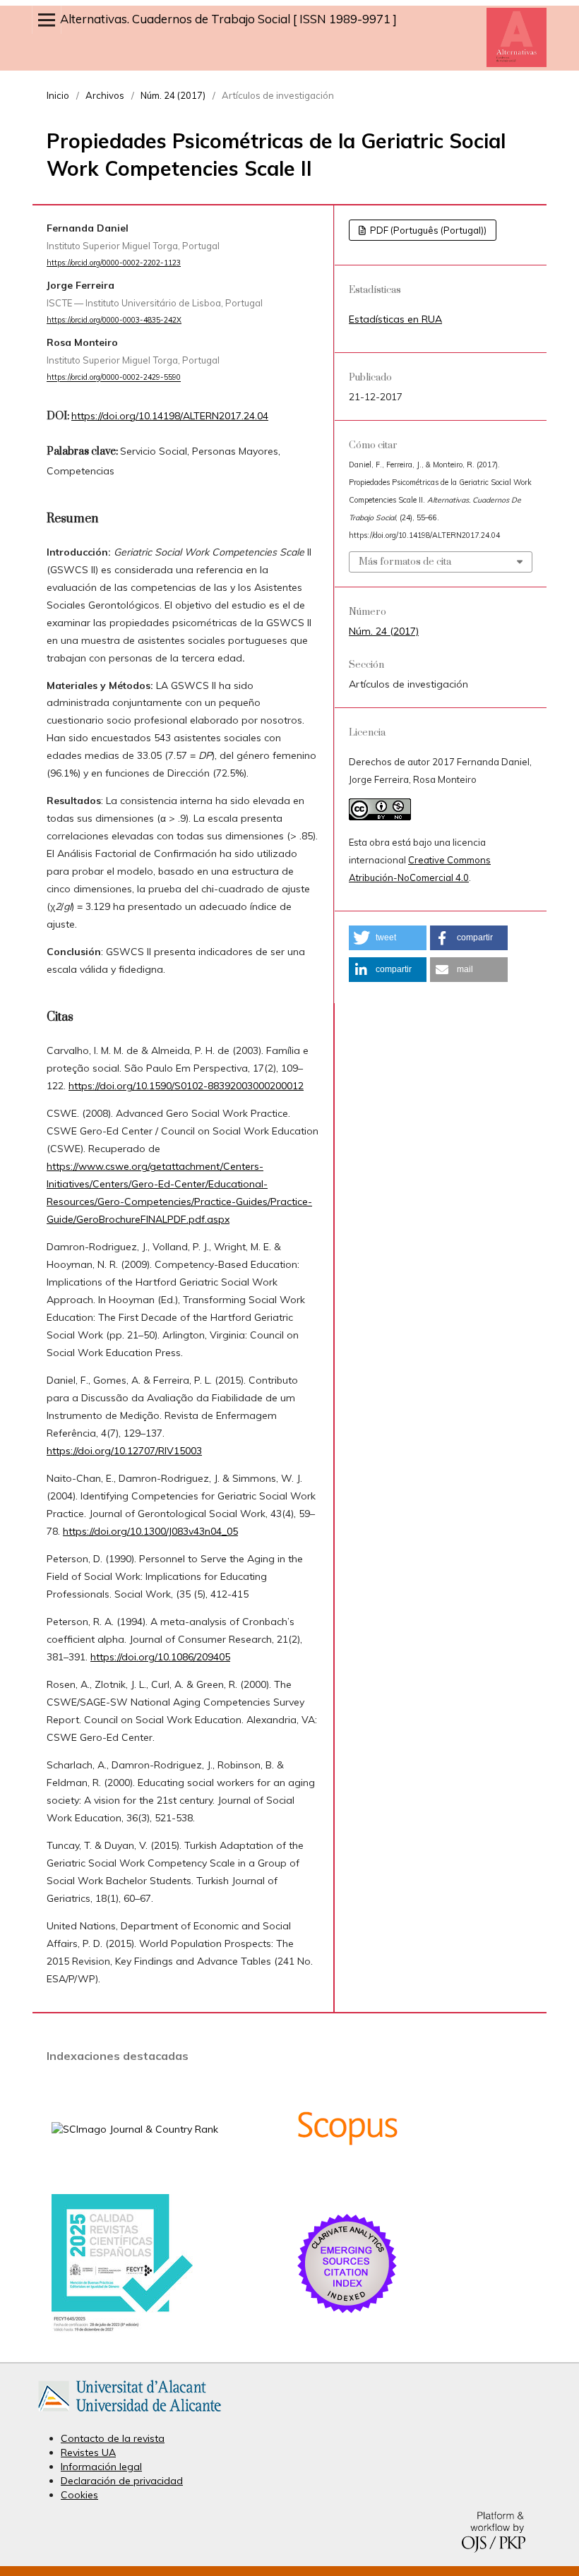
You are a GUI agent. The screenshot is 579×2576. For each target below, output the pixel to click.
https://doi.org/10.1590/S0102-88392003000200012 (186, 1086)
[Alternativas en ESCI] (347, 2313)
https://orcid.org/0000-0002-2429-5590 (114, 378)
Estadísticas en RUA (395, 319)
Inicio (58, 95)
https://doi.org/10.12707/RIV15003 (124, 1451)
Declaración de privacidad (122, 2481)
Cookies (79, 2495)
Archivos (105, 95)
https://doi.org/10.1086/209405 (160, 1657)
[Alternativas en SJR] (135, 2129)
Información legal (101, 2467)
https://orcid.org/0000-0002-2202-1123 (114, 263)
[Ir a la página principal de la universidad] (130, 2414)
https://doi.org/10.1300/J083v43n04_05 (150, 1531)
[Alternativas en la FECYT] (122, 2329)
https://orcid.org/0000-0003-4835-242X (114, 320)
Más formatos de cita (405, 562)
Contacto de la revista (113, 2438)
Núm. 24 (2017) (173, 95)
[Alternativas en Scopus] (347, 2177)
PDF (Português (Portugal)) (427, 230)
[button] (388, 938)
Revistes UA (88, 2452)
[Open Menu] (47, 20)
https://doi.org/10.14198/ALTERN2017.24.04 (170, 416)
